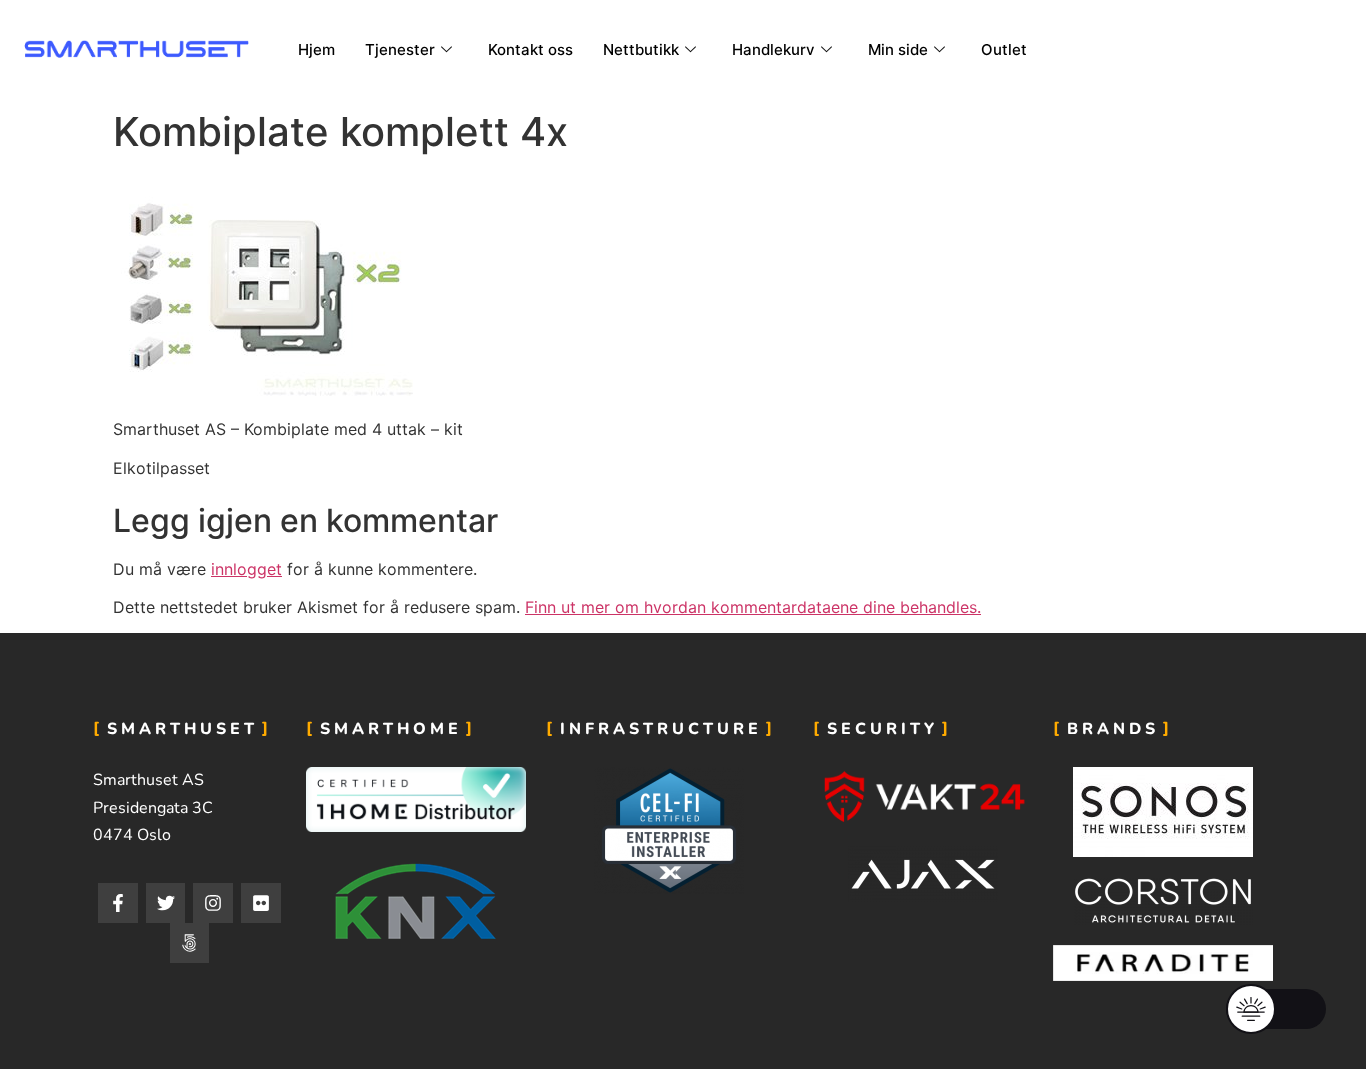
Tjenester (400, 49)
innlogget (246, 569)
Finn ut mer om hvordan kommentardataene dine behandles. (753, 607)
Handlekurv (773, 49)
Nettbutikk (641, 49)
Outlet (1004, 49)
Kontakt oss (530, 49)
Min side (898, 49)
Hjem (316, 49)
